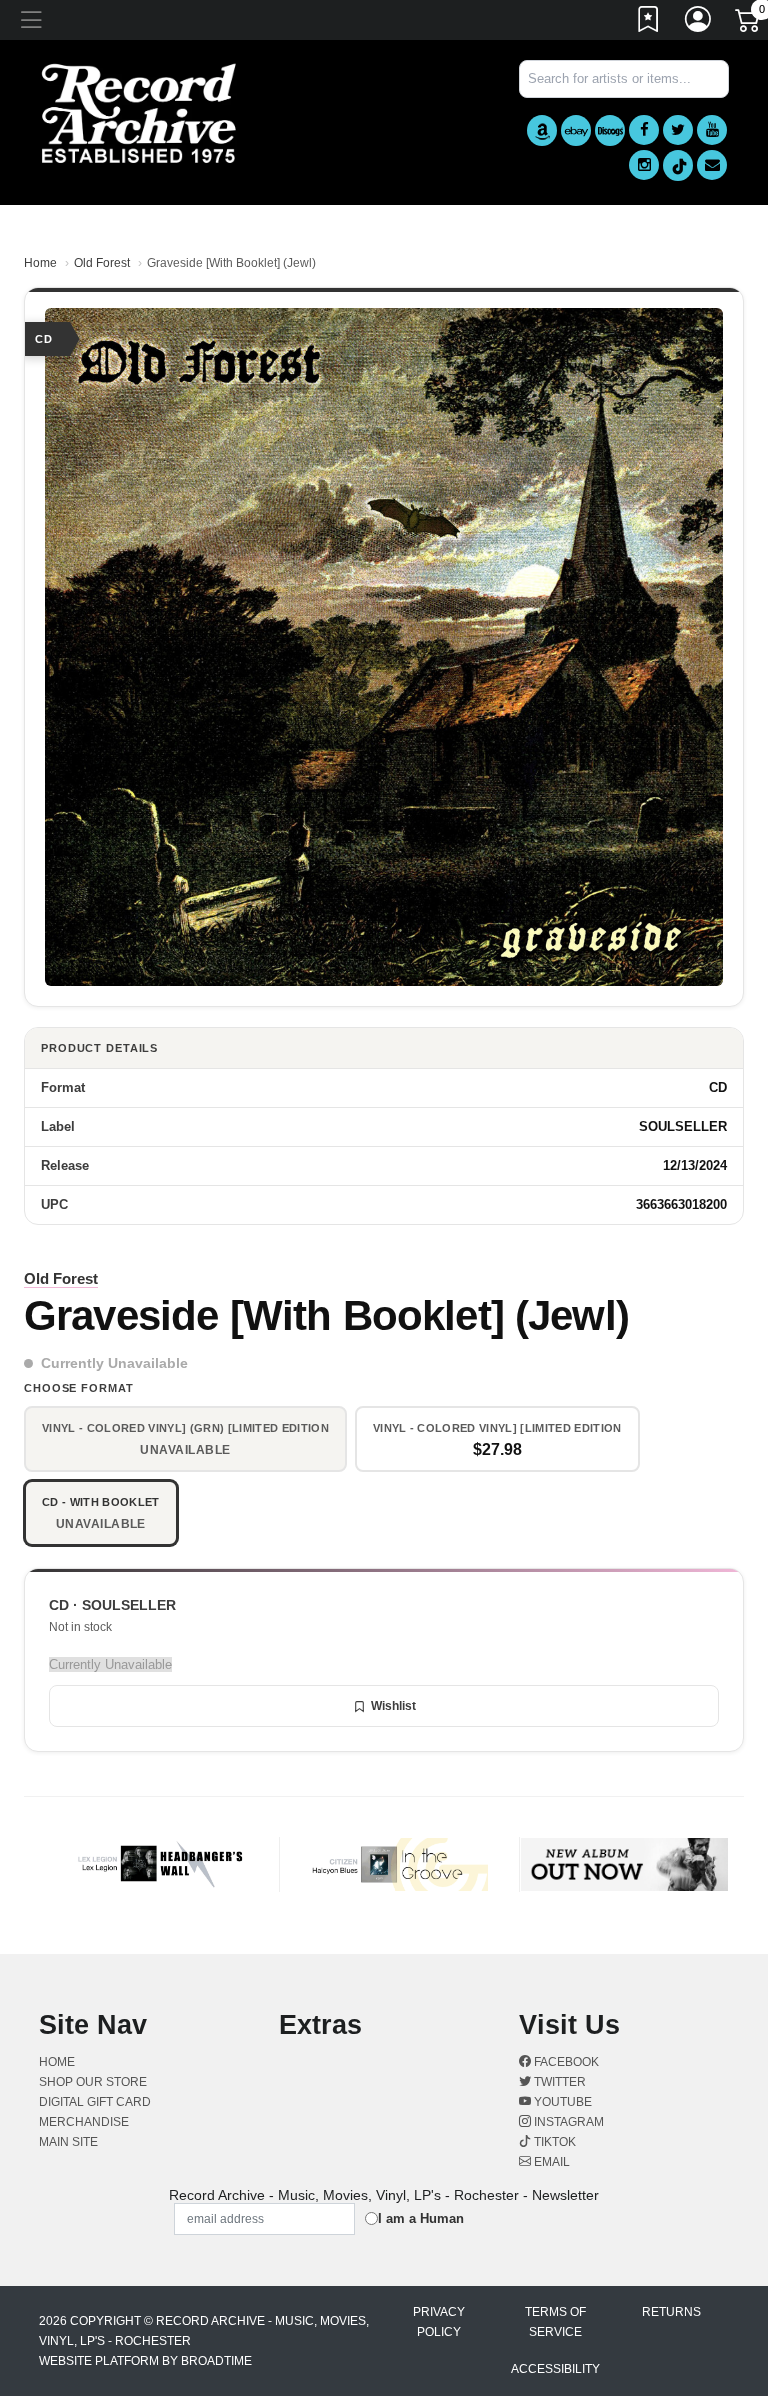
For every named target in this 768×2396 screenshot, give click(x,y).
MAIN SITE (68, 2142)
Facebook (565, 2062)
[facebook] (644, 130)
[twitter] (678, 130)
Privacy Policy (439, 2322)
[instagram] (644, 165)
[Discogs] (610, 130)
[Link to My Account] (699, 23)
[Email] (712, 165)
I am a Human (421, 2218)
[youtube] (712, 130)
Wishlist (393, 1706)
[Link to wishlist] (649, 23)
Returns (671, 2312)
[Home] (139, 112)
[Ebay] (576, 130)
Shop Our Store (93, 2082)
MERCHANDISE (84, 2122)
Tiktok (553, 2142)
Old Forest (102, 263)
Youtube (561, 2102)
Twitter (558, 2082)
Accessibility (555, 2369)
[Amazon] (542, 130)
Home (40, 263)
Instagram (567, 2122)
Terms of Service (555, 2322)
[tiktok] (678, 165)
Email (550, 2162)
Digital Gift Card (95, 2102)
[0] (749, 24)
